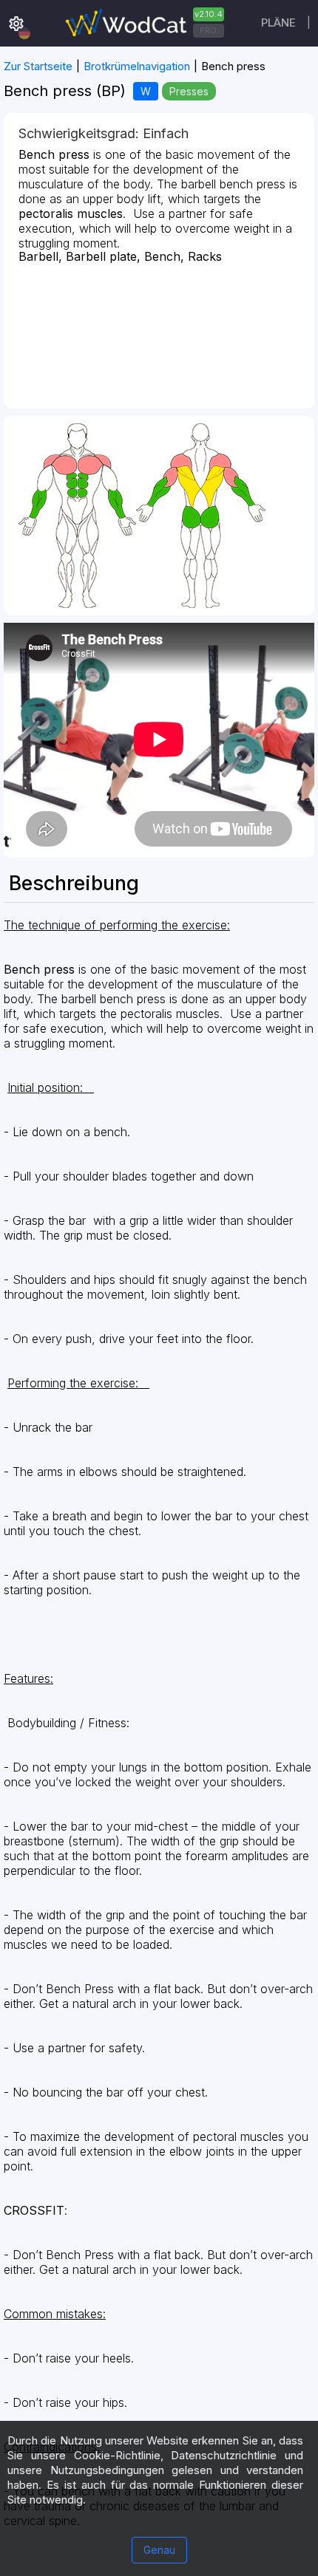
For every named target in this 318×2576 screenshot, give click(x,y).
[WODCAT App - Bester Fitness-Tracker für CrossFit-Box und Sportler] (143, 23)
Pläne (278, 23)
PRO (208, 30)
